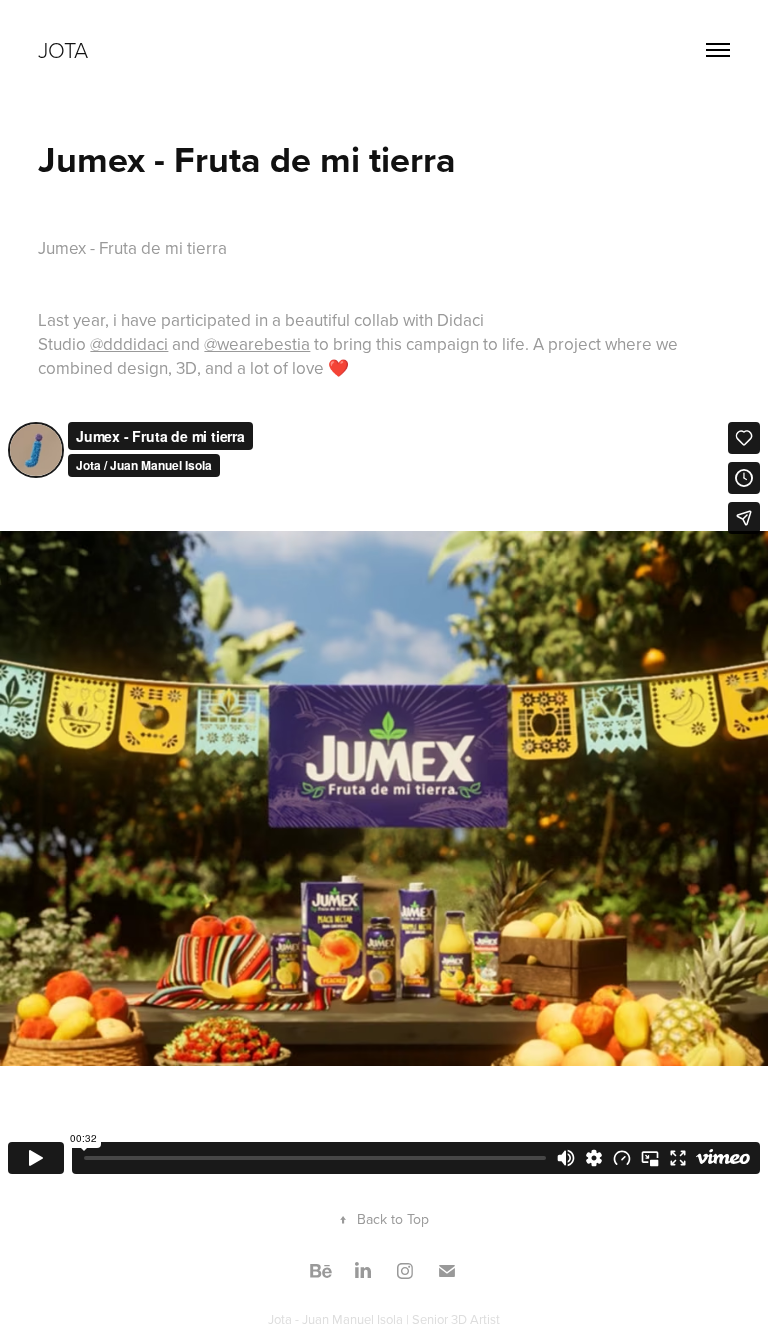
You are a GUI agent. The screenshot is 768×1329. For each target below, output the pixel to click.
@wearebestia (257, 344)
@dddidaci (129, 344)
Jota (63, 49)
